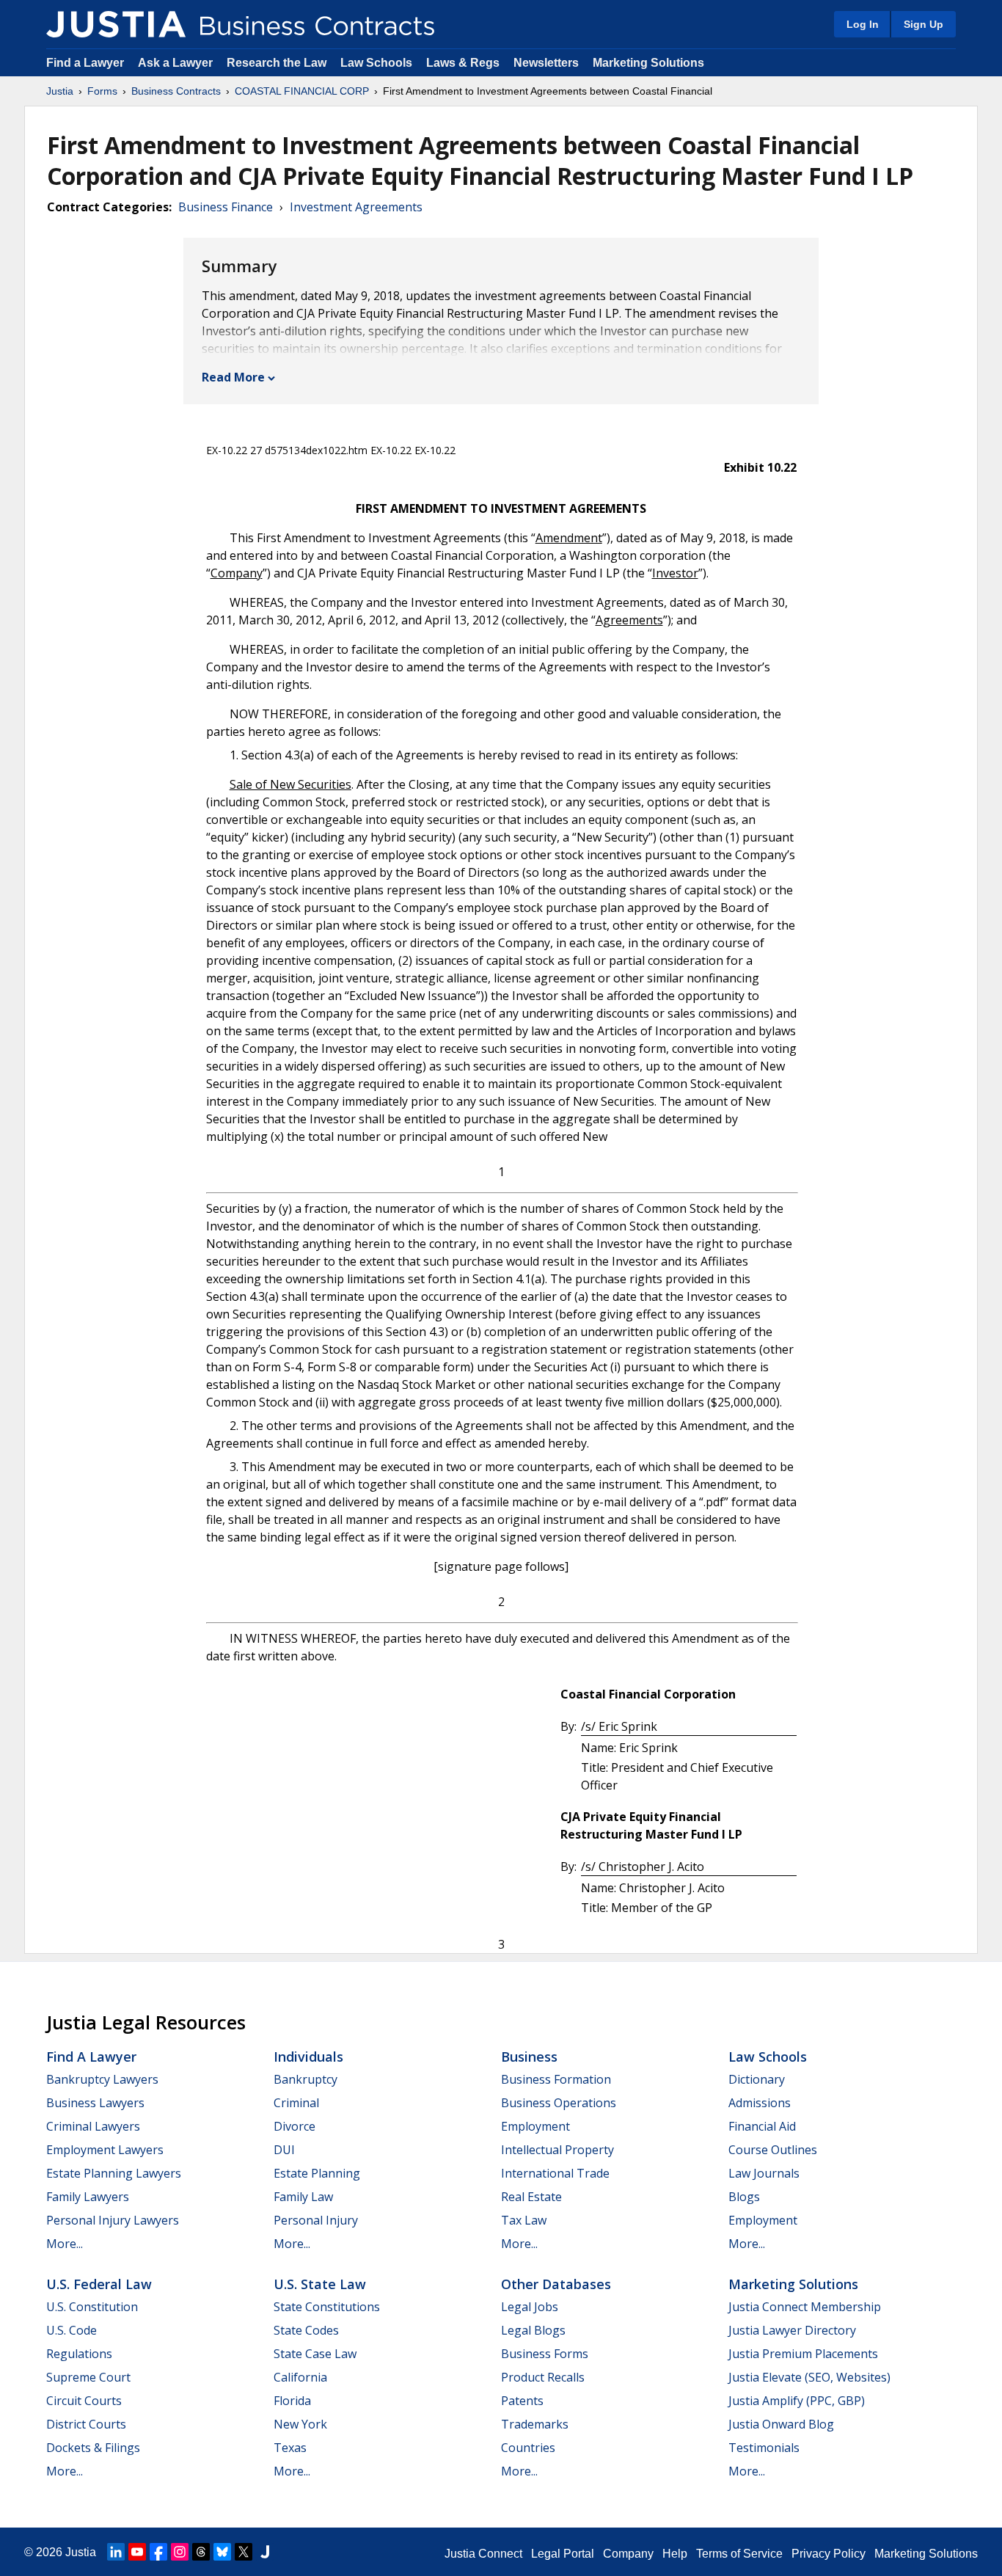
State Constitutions (327, 2307)
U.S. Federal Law (99, 2284)
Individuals (308, 2057)
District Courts (86, 2424)
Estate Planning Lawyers (114, 2173)
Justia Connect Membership (805, 2307)
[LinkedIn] (116, 2552)
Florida (292, 2401)
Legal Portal (563, 2554)
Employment (535, 2126)
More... (65, 2244)
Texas (290, 2448)
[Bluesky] (222, 2552)
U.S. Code (72, 2330)
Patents (522, 2401)
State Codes (306, 2330)
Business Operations (559, 2103)
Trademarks (535, 2424)
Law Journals (764, 2173)
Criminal (296, 2103)
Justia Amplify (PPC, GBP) (797, 2401)
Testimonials (764, 2448)
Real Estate (531, 2197)
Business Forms (545, 2354)
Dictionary (757, 2079)
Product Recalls (543, 2377)
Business (529, 2057)
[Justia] (116, 24)
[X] (244, 2552)
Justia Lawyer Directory (792, 2330)
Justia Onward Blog (781, 2424)
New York (300, 2424)
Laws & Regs (463, 63)
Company (628, 2554)
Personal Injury (316, 2220)
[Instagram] (180, 2552)
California (300, 2377)
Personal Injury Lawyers (113, 2220)
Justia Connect (483, 2554)
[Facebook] (158, 2552)
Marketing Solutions (648, 63)
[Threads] (201, 2552)
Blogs (744, 2197)
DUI (284, 2150)
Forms (102, 91)
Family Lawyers (88, 2197)
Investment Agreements (356, 207)
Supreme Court (88, 2377)
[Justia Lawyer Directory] (265, 2552)
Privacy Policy (829, 2554)
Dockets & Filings (93, 2448)
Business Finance (226, 207)
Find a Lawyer (85, 63)
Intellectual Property (557, 2150)
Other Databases (556, 2284)
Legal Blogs (533, 2330)
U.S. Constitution (92, 2307)
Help (675, 2554)
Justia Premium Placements (803, 2354)
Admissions (760, 2103)
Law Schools (376, 63)
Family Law (303, 2197)
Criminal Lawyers (93, 2126)
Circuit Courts (84, 2401)
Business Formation (556, 2079)
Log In (863, 24)
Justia (60, 91)
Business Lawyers (95, 2103)
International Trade (555, 2173)
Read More (233, 377)
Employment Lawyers (105, 2150)
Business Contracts (176, 91)
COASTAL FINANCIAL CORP (302, 91)
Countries (528, 2448)
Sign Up (924, 24)
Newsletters (546, 63)
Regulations (79, 2354)
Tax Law (524, 2220)
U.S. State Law (320, 2284)
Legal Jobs (530, 2307)
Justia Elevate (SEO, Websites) (809, 2377)
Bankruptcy (306, 2079)
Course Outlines (773, 2150)
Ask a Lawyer (177, 63)
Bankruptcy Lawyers (102, 2079)
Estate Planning (317, 2173)
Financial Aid (762, 2126)
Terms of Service (739, 2554)
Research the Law (277, 63)
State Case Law (315, 2354)
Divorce (295, 2126)
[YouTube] (137, 2552)
